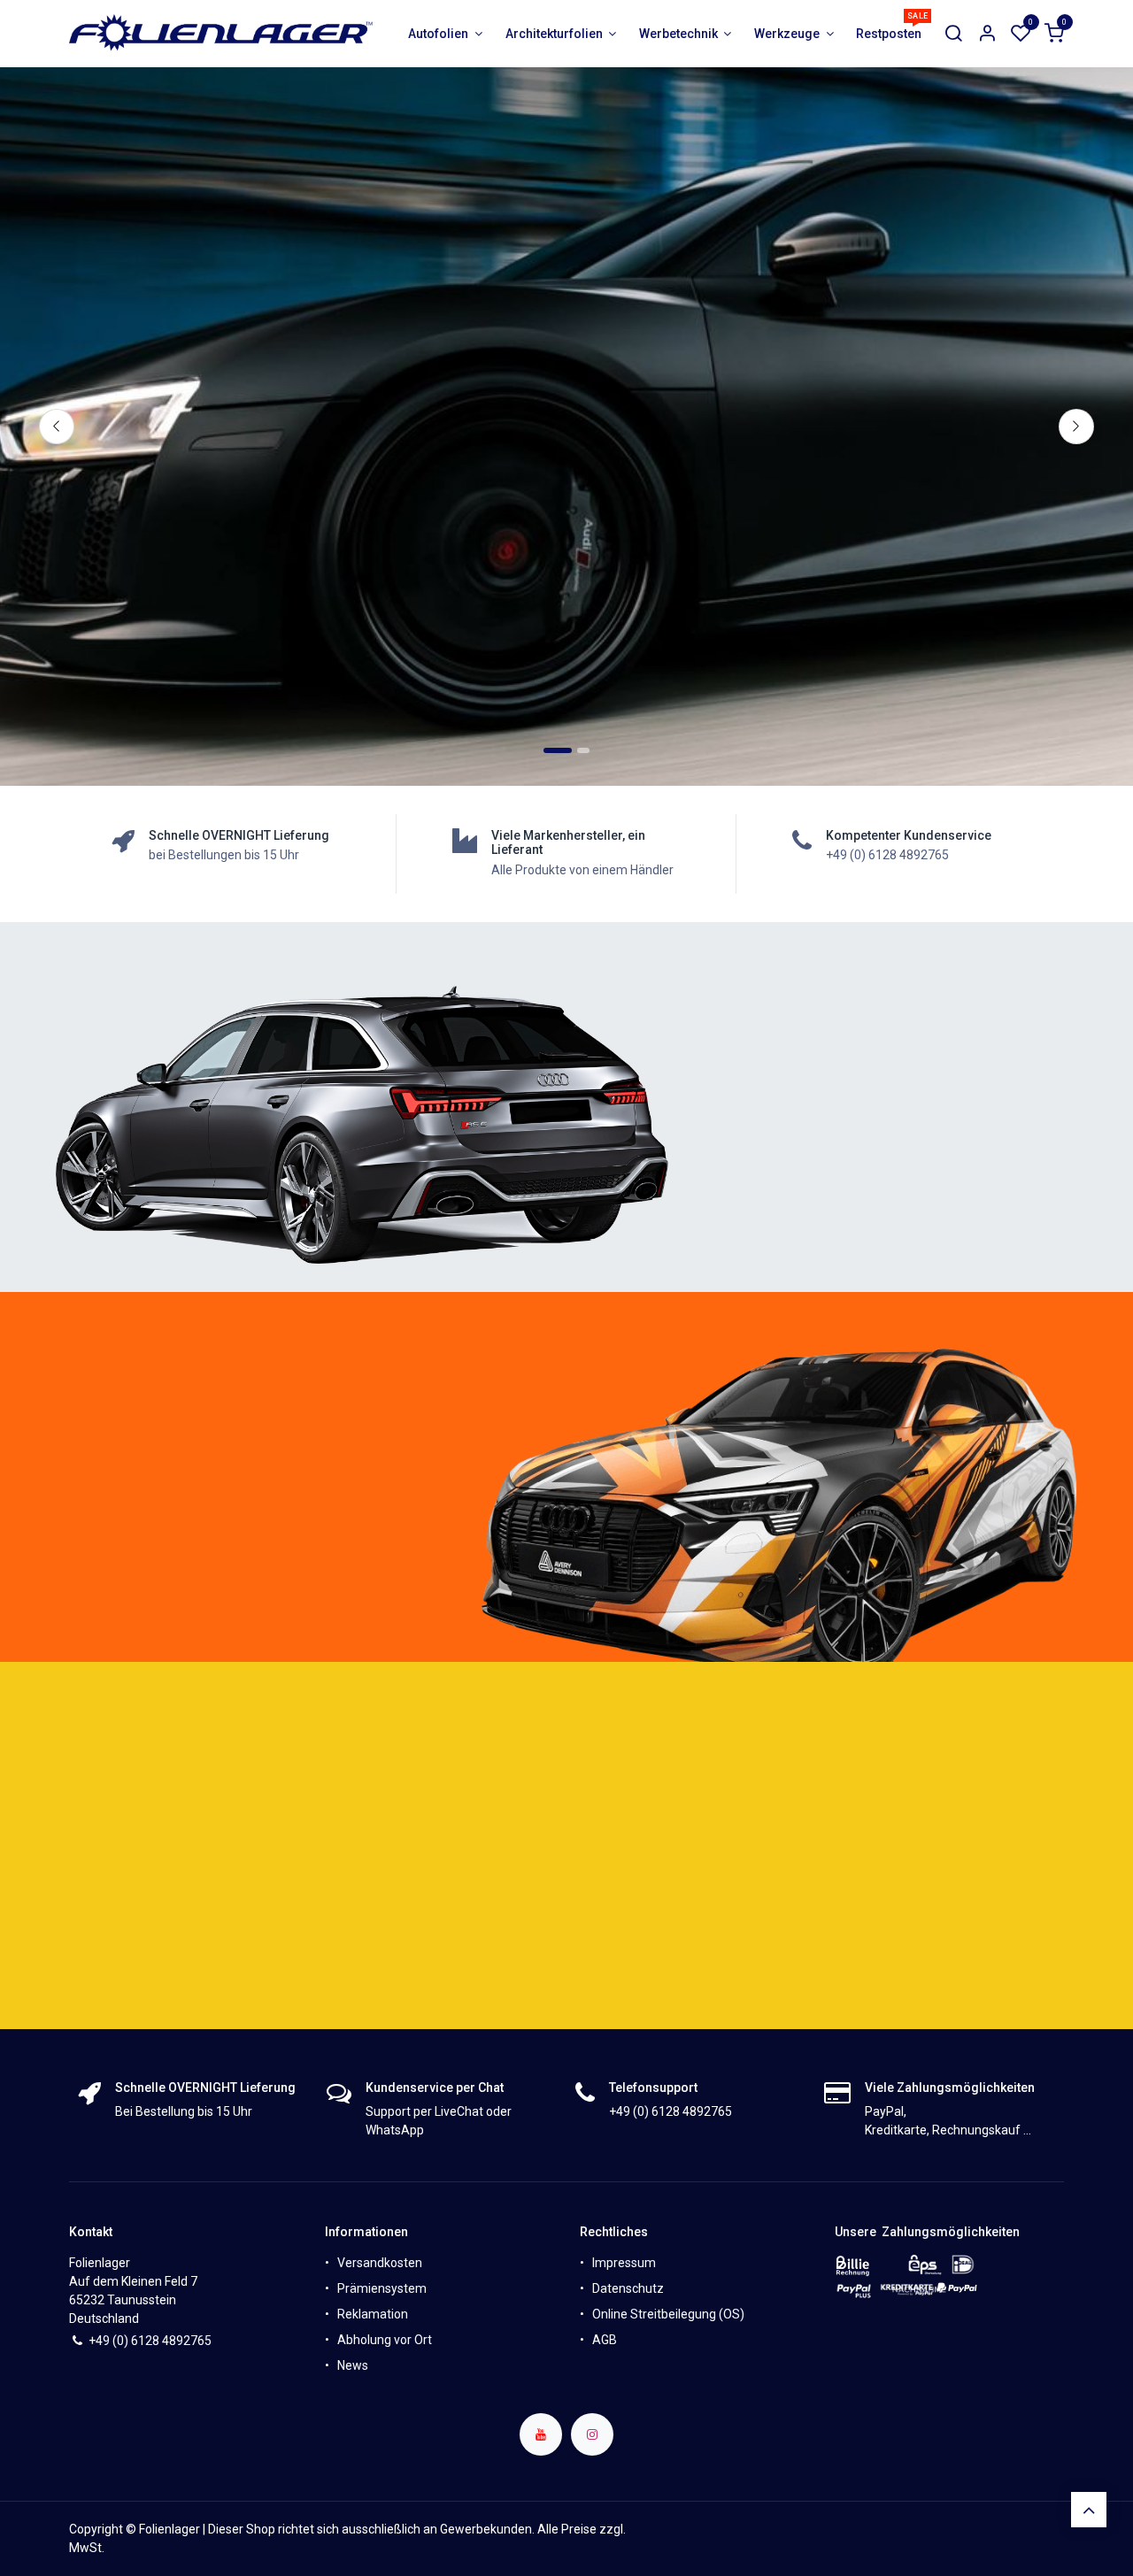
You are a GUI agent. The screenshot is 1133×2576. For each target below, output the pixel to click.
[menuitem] (446, 34)
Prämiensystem (382, 2288)
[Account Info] (987, 34)
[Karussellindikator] (583, 750)
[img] (1076, 427)
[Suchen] (953, 34)
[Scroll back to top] (1089, 2510)
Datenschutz (628, 2288)
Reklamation (373, 2314)
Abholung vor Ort (385, 2340)
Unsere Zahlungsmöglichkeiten (927, 2232)
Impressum (624, 2263)
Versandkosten (380, 2263)
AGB (605, 2340)
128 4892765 (175, 2341)
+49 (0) (110, 2341)
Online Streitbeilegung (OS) (668, 2314)
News (353, 2365)
